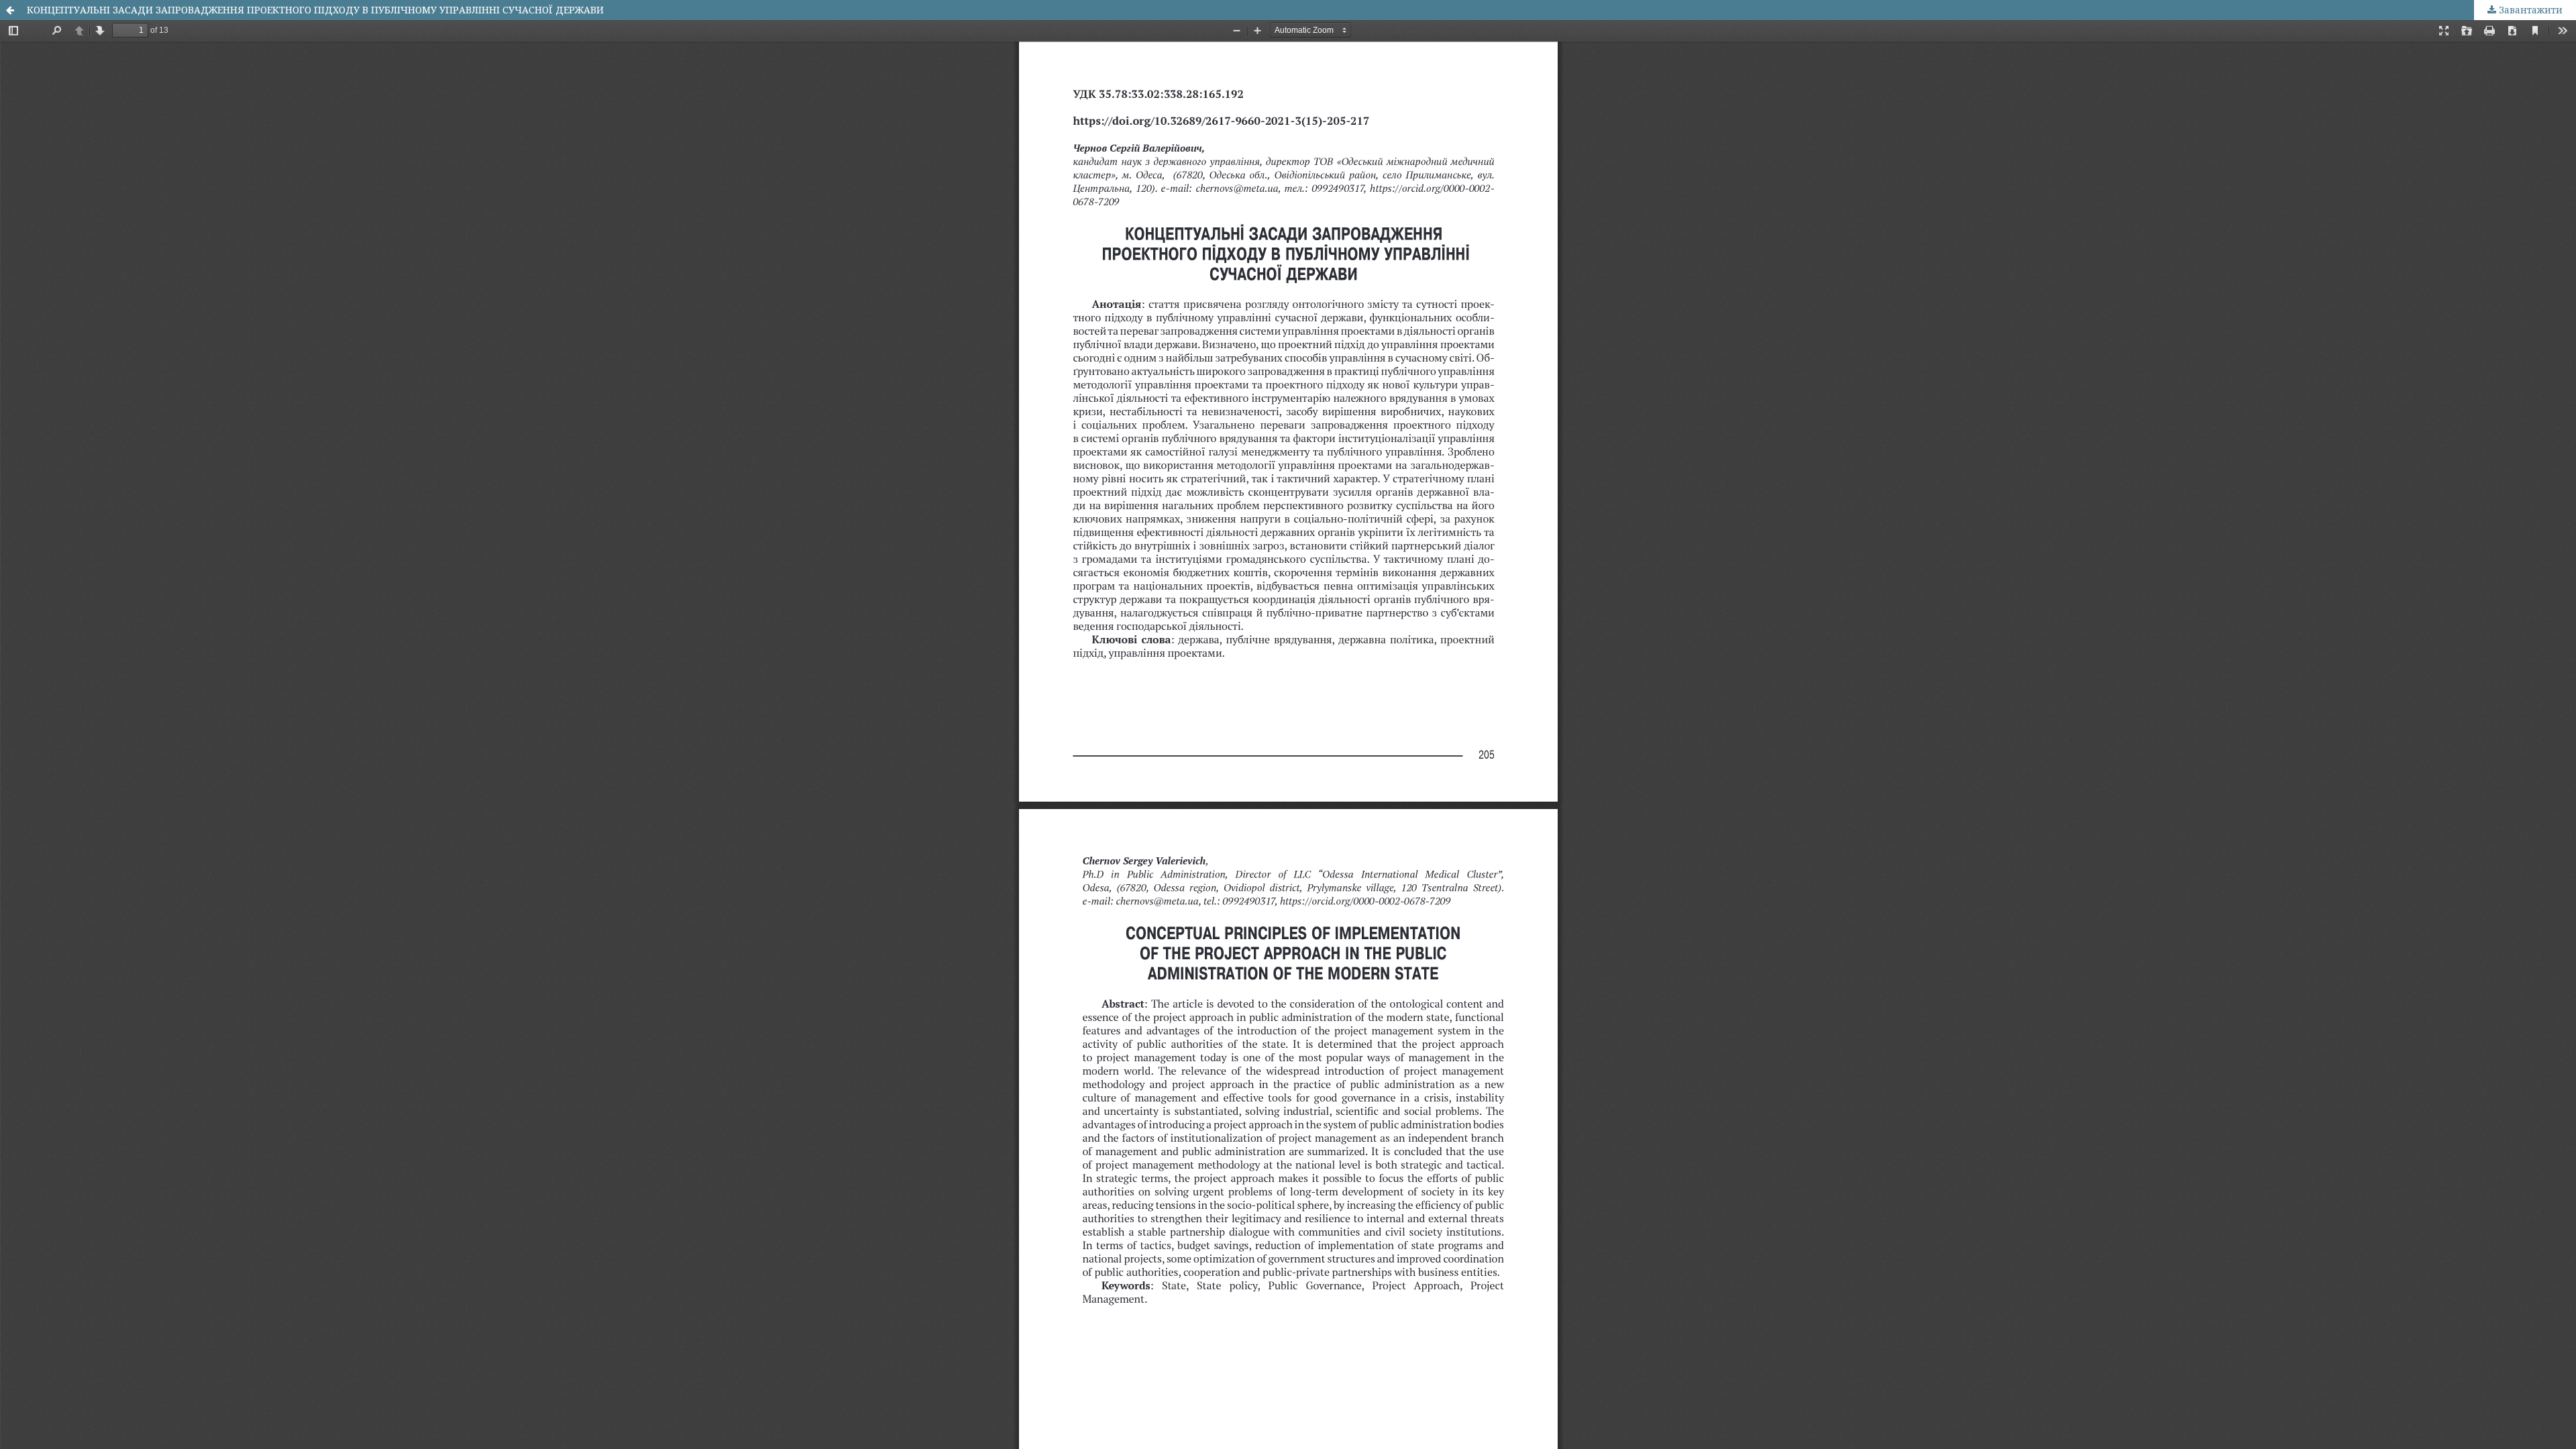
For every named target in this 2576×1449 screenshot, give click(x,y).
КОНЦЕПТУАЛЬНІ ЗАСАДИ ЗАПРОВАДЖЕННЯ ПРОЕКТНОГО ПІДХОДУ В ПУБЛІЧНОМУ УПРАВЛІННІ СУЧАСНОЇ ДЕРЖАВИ (315, 10)
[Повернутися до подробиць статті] (10, 10)
